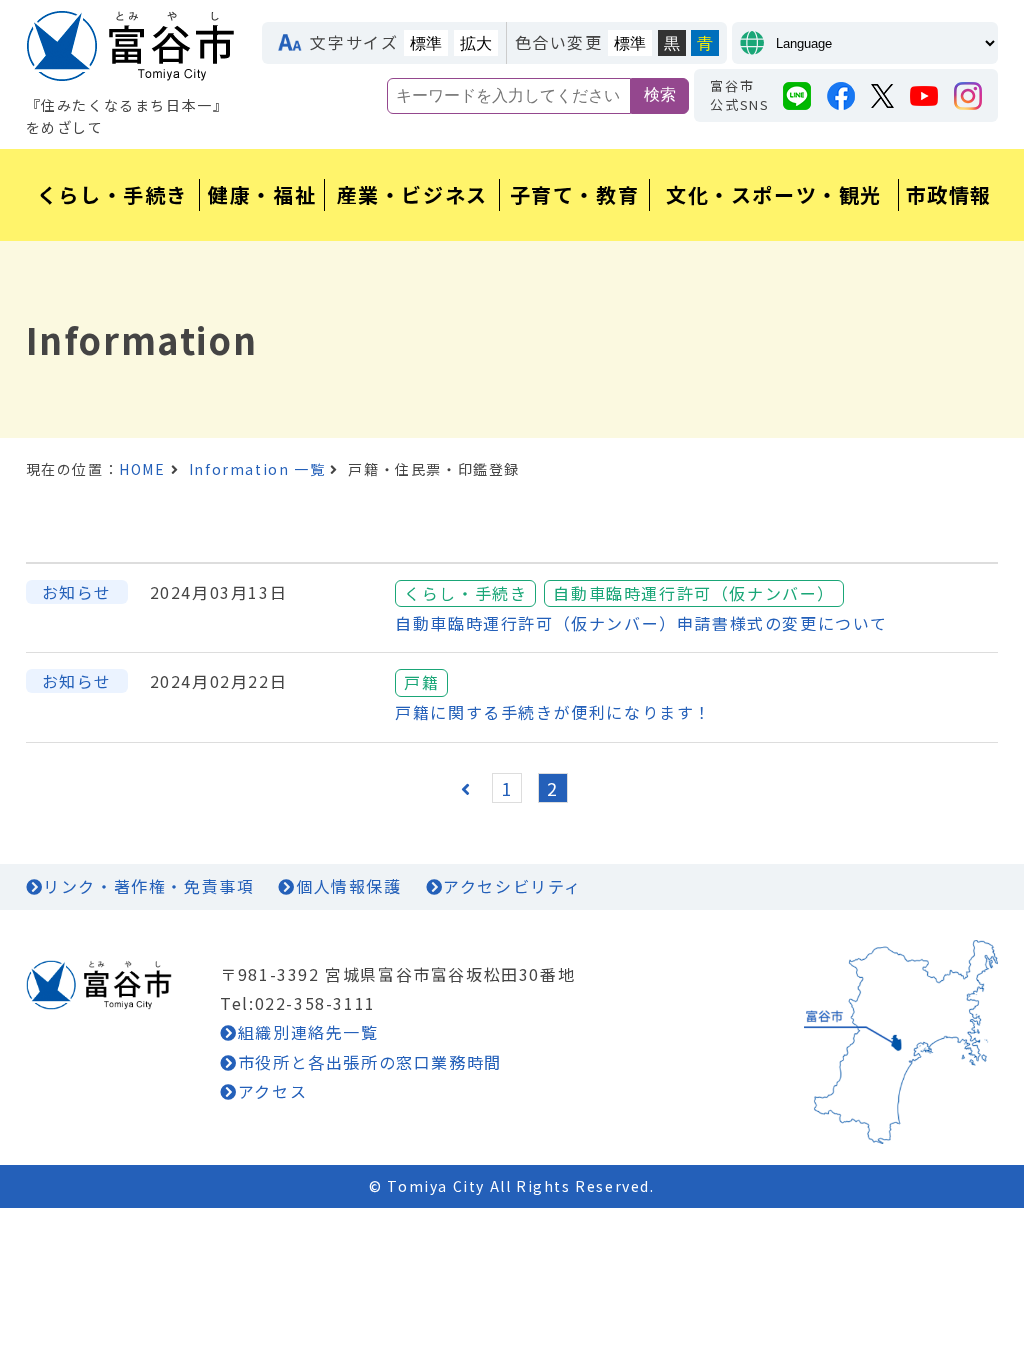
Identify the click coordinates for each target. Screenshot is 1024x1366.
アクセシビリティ (512, 886)
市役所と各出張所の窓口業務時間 (370, 1062)
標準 (426, 43)
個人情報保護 (348, 886)
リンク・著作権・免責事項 (148, 886)
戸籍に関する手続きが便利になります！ (553, 712)
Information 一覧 (257, 469)
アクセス (272, 1091)
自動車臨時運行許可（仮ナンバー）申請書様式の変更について (641, 623)
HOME (142, 469)
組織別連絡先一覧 (308, 1032)
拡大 (476, 43)
